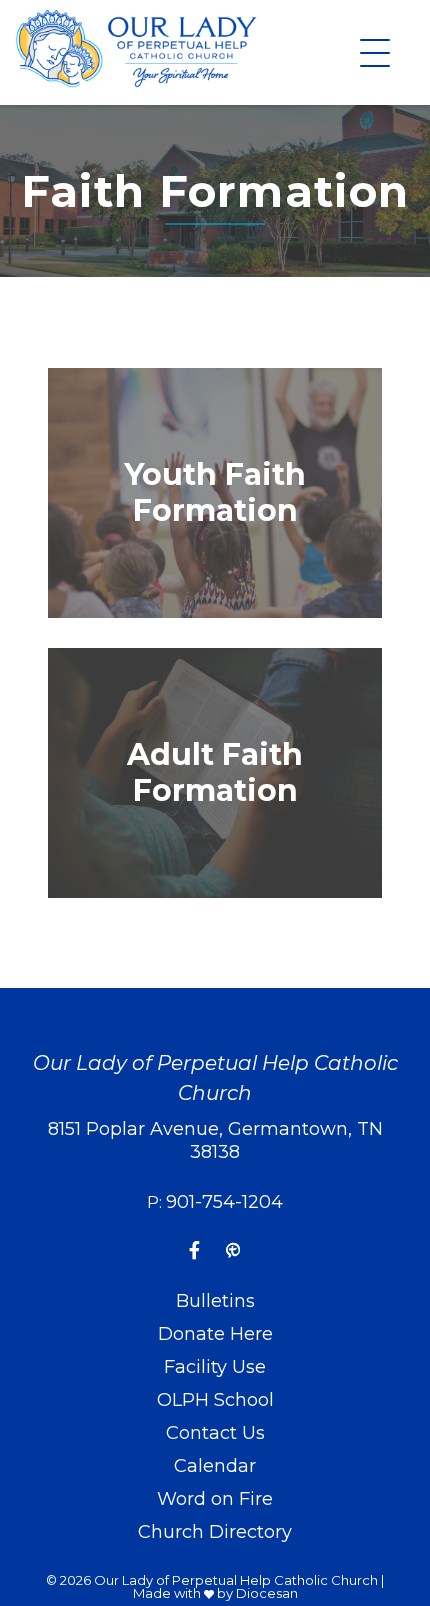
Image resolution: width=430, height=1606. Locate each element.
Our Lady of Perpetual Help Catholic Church (236, 1580)
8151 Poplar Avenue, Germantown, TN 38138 (215, 1140)
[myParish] (233, 1251)
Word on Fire (215, 1499)
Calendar (215, 1466)
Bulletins (215, 1301)
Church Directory (215, 1532)
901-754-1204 (224, 1202)
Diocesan (267, 1593)
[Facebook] (194, 1251)
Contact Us (215, 1433)
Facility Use (215, 1367)
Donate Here (215, 1334)
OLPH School (215, 1400)
